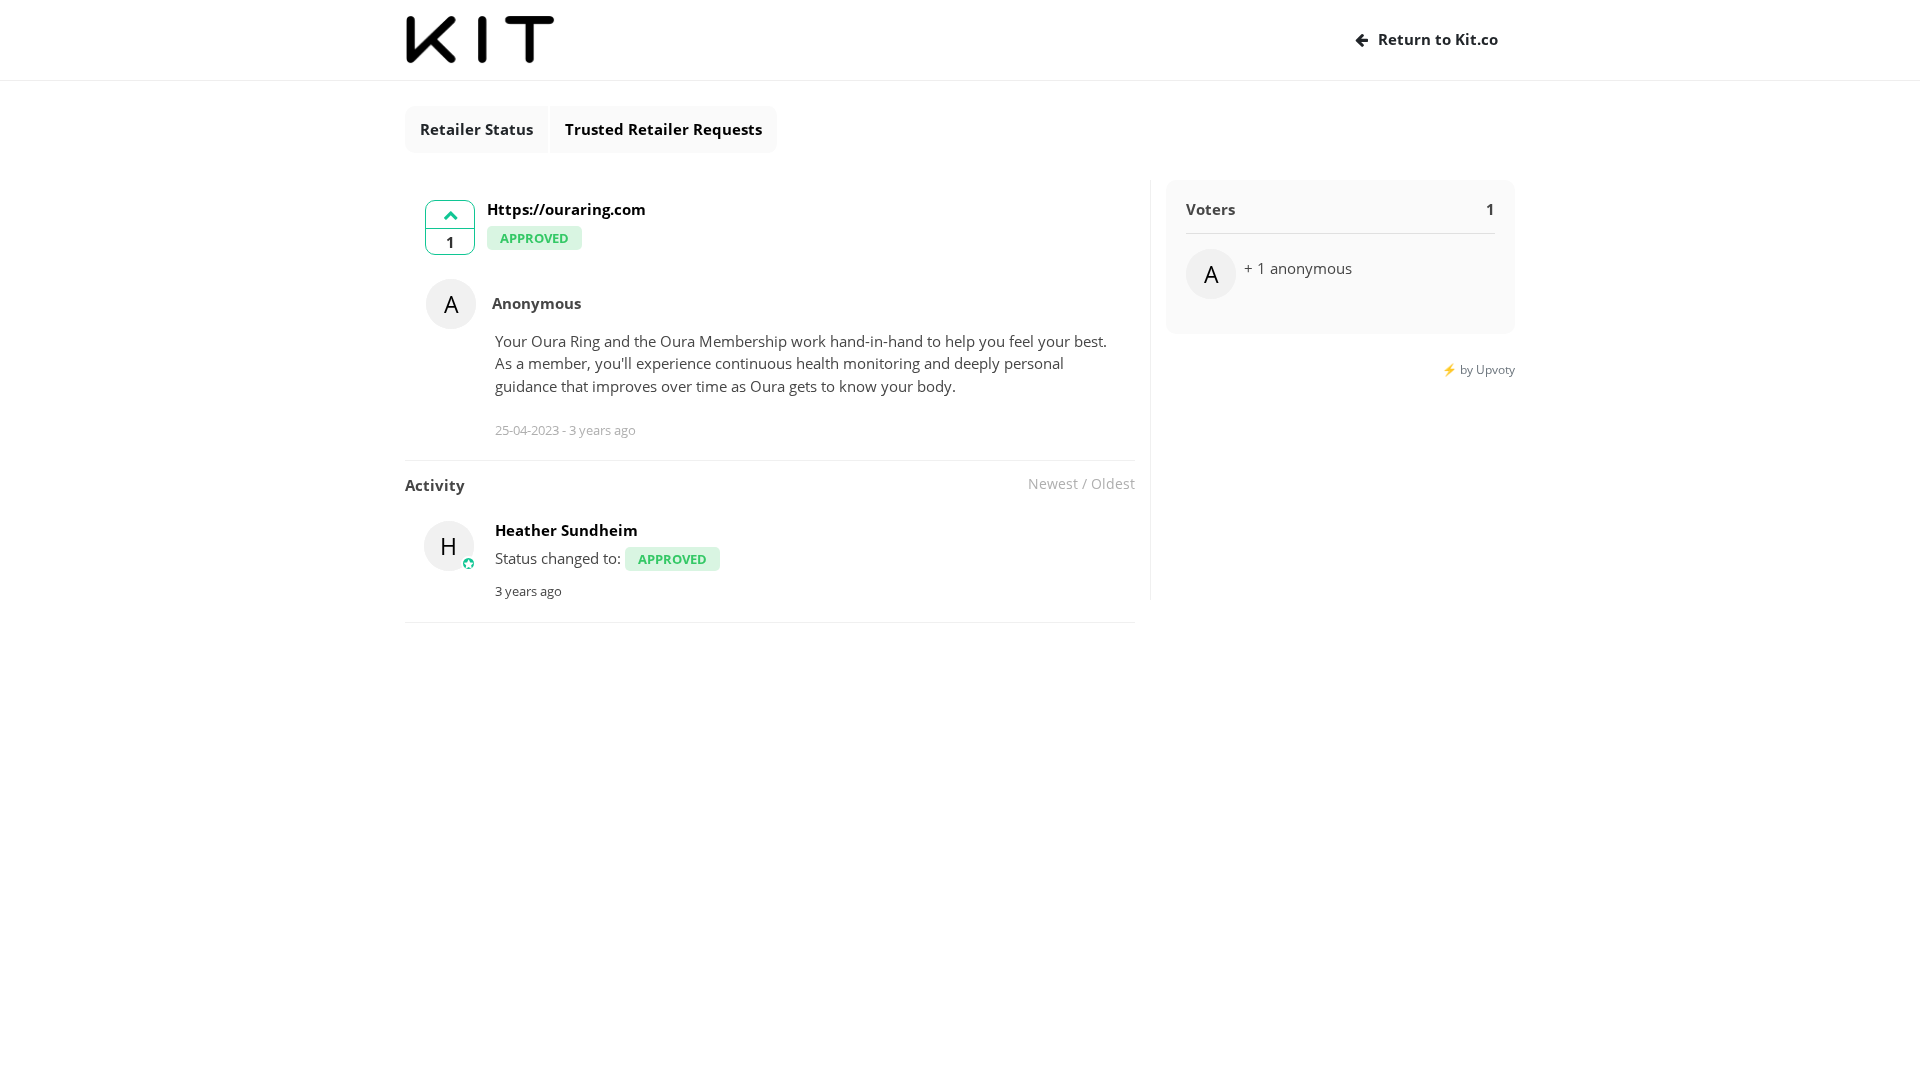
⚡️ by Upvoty (1478, 369)
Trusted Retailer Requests (663, 129)
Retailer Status (476, 129)
